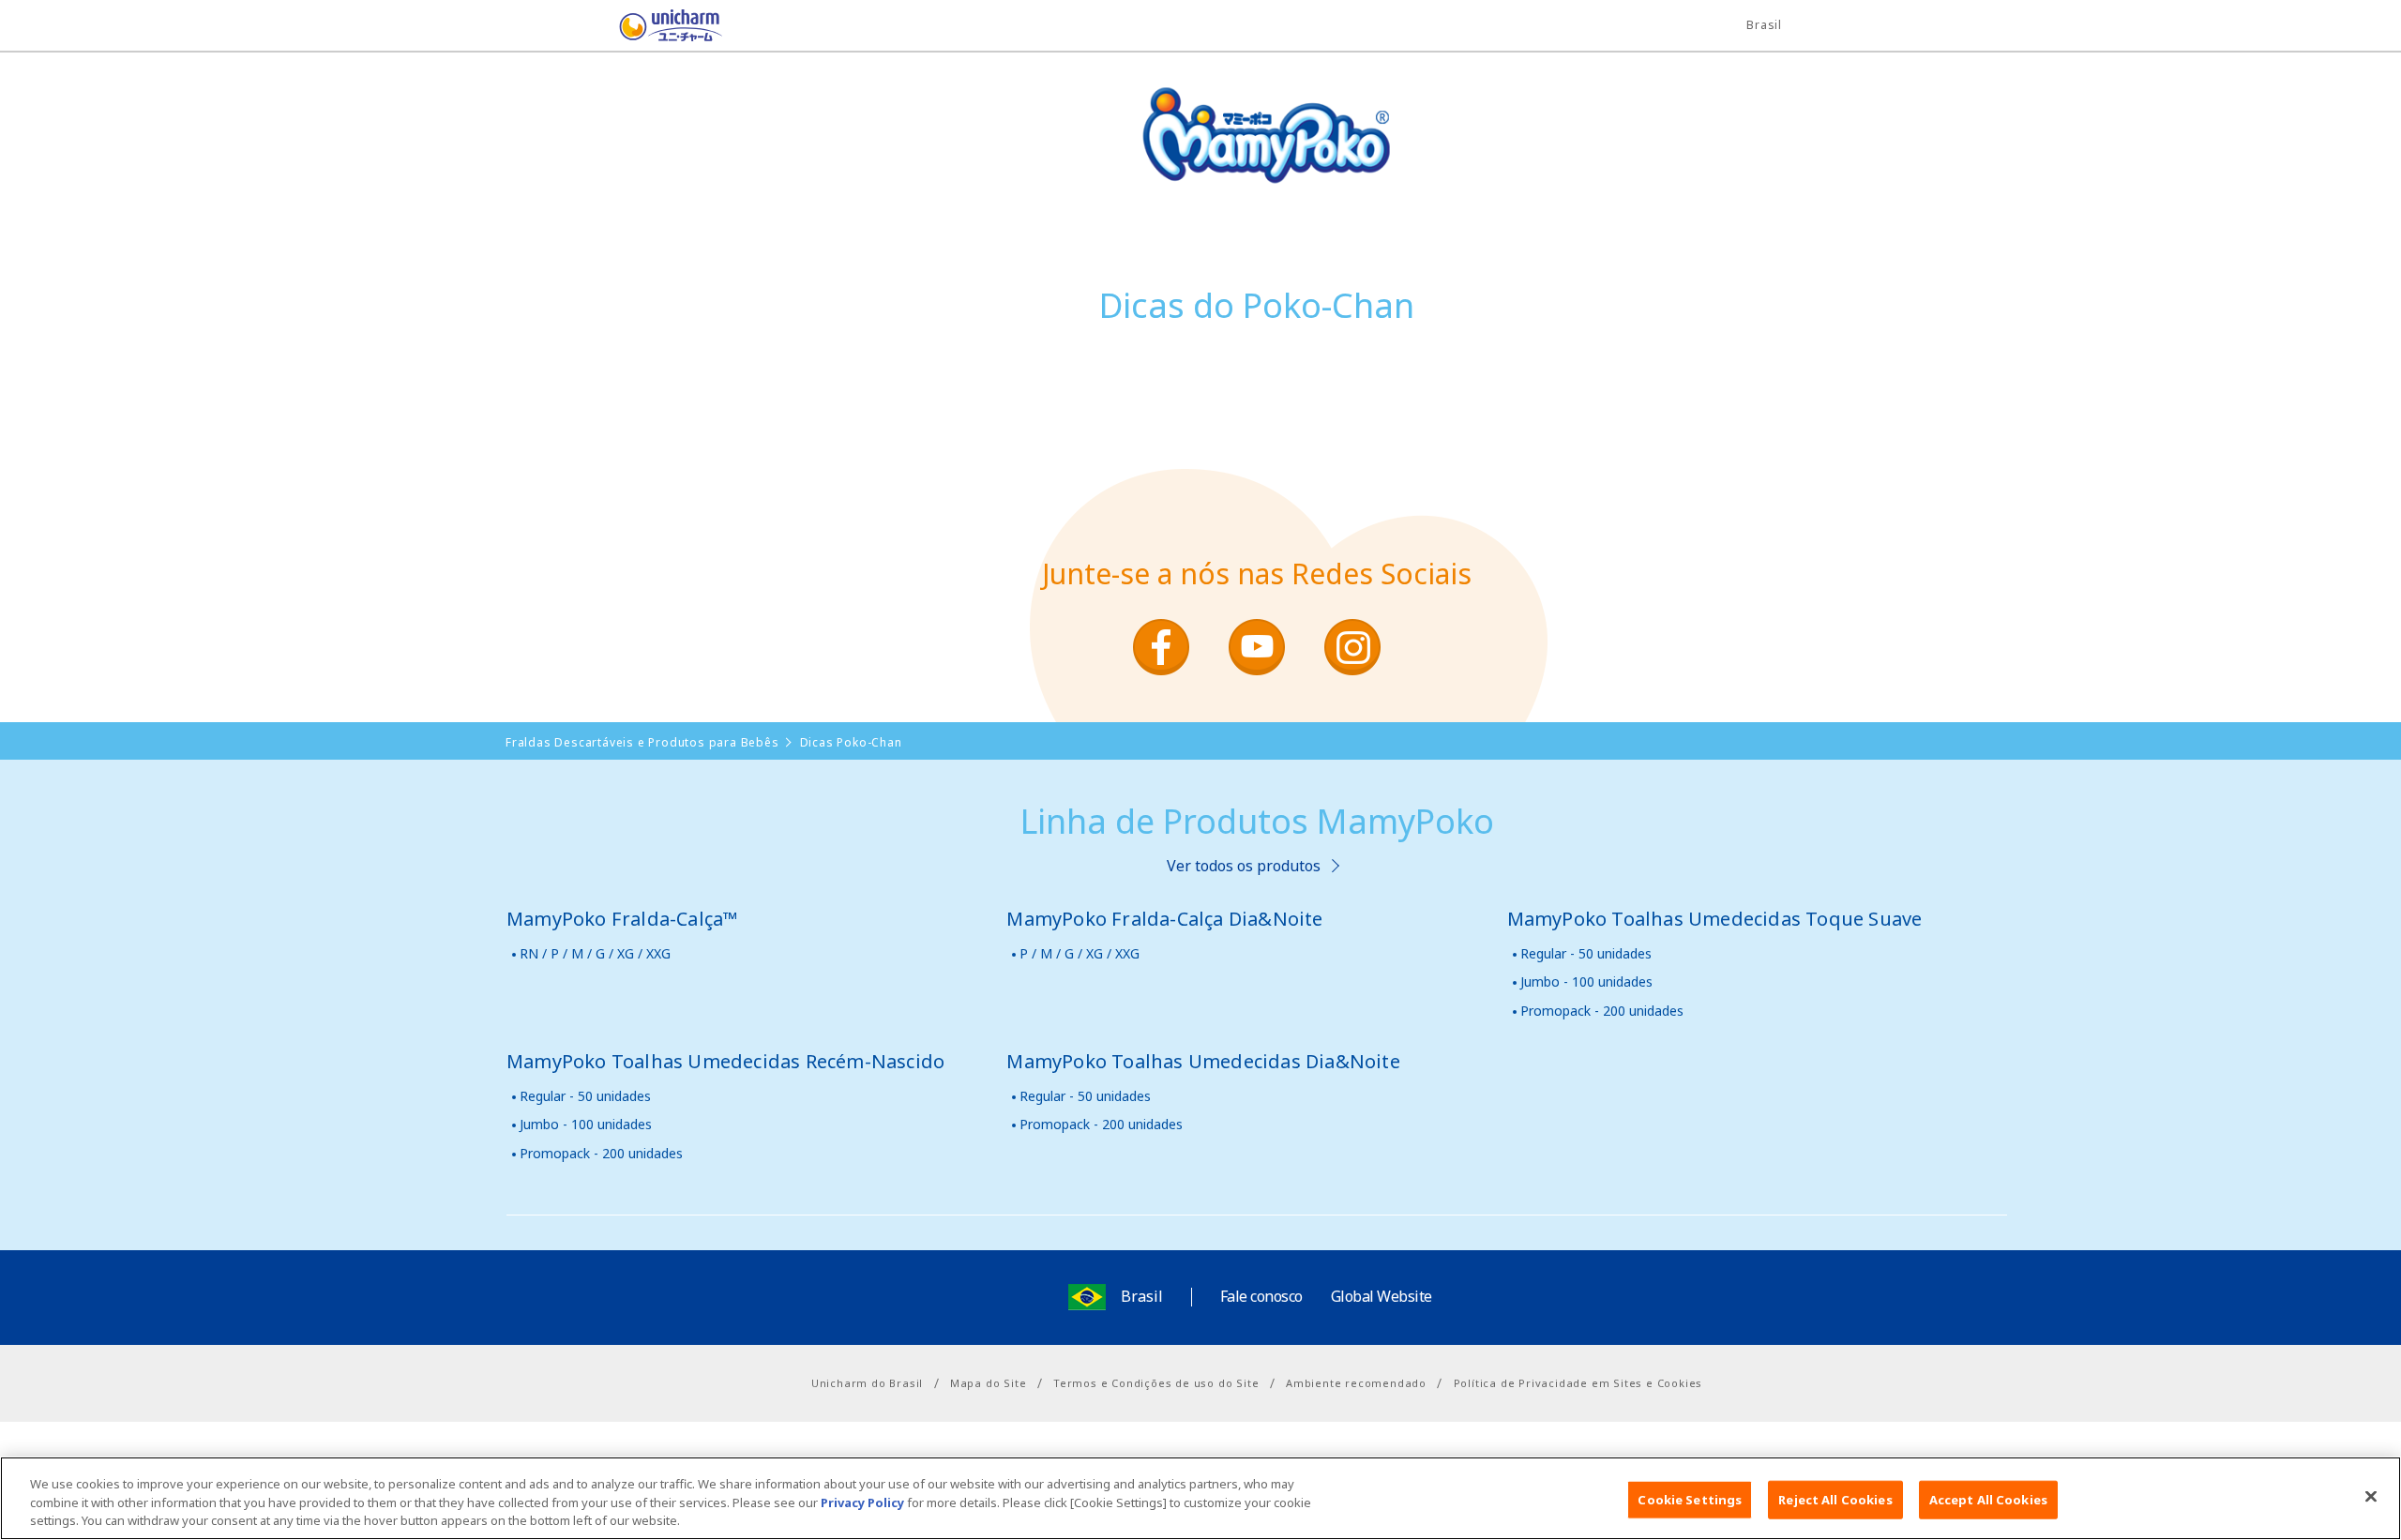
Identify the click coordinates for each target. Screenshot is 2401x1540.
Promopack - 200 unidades (1602, 1011)
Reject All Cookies (1835, 1499)
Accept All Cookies (1988, 1499)
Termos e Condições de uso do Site (1156, 1383)
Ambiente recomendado (1356, 1383)
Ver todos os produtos (1244, 866)
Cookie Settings (1690, 1499)
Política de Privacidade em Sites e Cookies (1578, 1383)
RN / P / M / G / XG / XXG (595, 953)
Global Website (1382, 1296)
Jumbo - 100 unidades (1586, 981)
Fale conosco (1261, 1296)
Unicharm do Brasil (867, 1383)
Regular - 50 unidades (1586, 953)
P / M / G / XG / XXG (1080, 953)
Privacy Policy (862, 1502)
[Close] (2371, 1496)
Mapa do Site (989, 1383)
